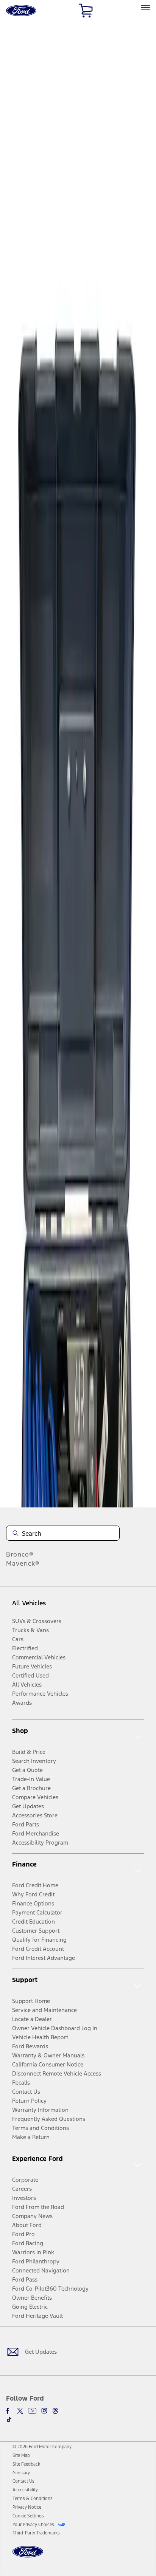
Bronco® (20, 1554)
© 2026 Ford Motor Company (42, 2447)
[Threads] (55, 2411)
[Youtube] (32, 2411)
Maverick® (23, 1563)
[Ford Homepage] (28, 2556)
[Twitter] (20, 2411)
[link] (21, 2455)
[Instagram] (44, 2411)
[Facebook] (9, 2411)
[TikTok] (9, 2420)
